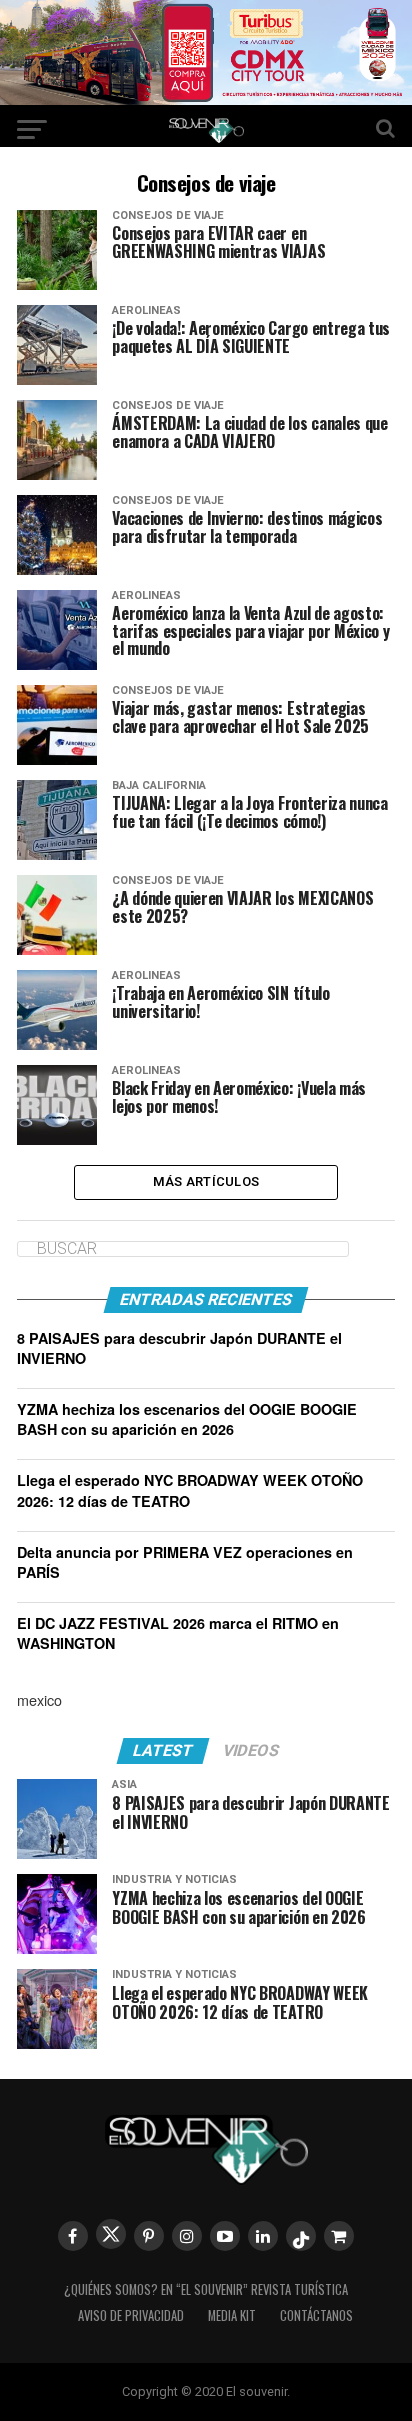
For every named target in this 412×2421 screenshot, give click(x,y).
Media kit (232, 2315)
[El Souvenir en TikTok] (301, 2236)
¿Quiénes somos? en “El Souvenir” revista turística (206, 2289)
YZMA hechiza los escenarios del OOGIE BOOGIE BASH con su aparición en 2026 (187, 1419)
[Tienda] (339, 2236)
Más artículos (206, 1181)
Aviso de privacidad (131, 2315)
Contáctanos (316, 2315)
